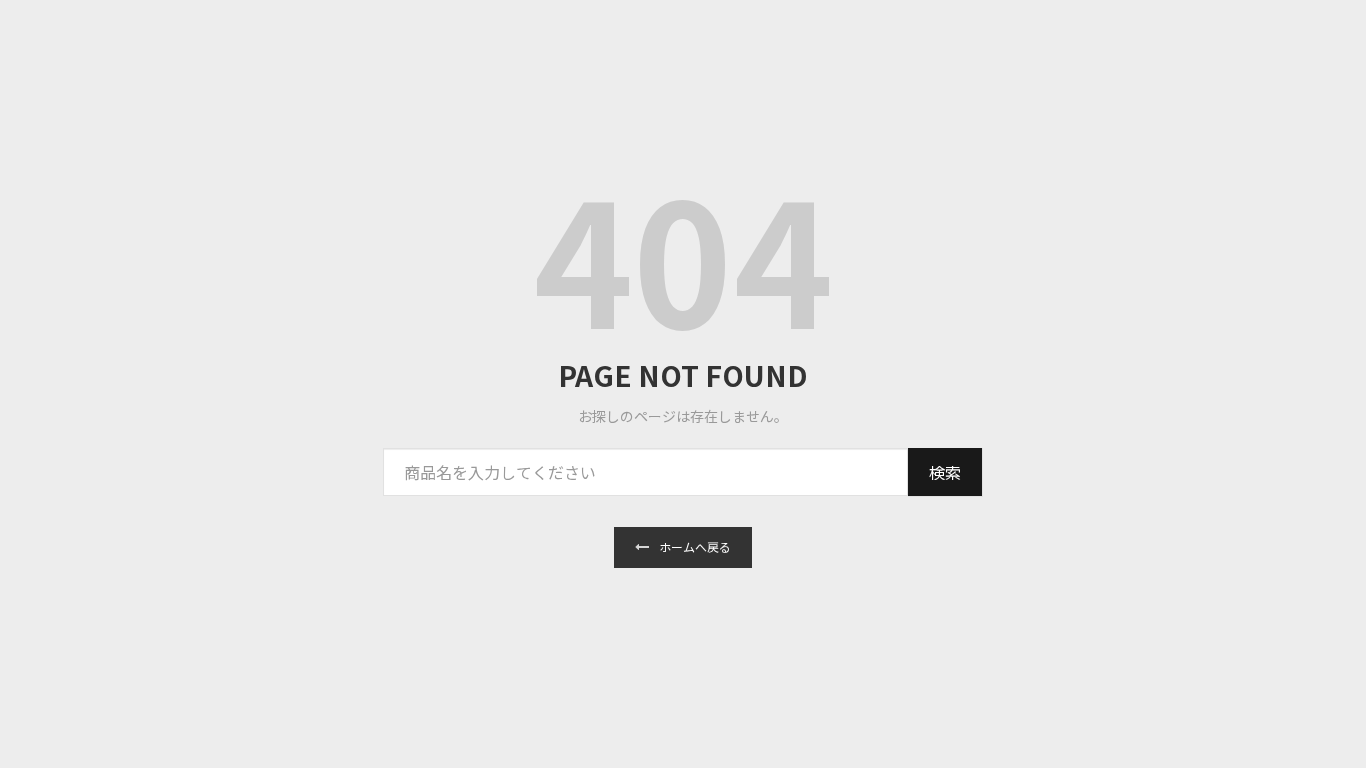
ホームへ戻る (695, 546)
